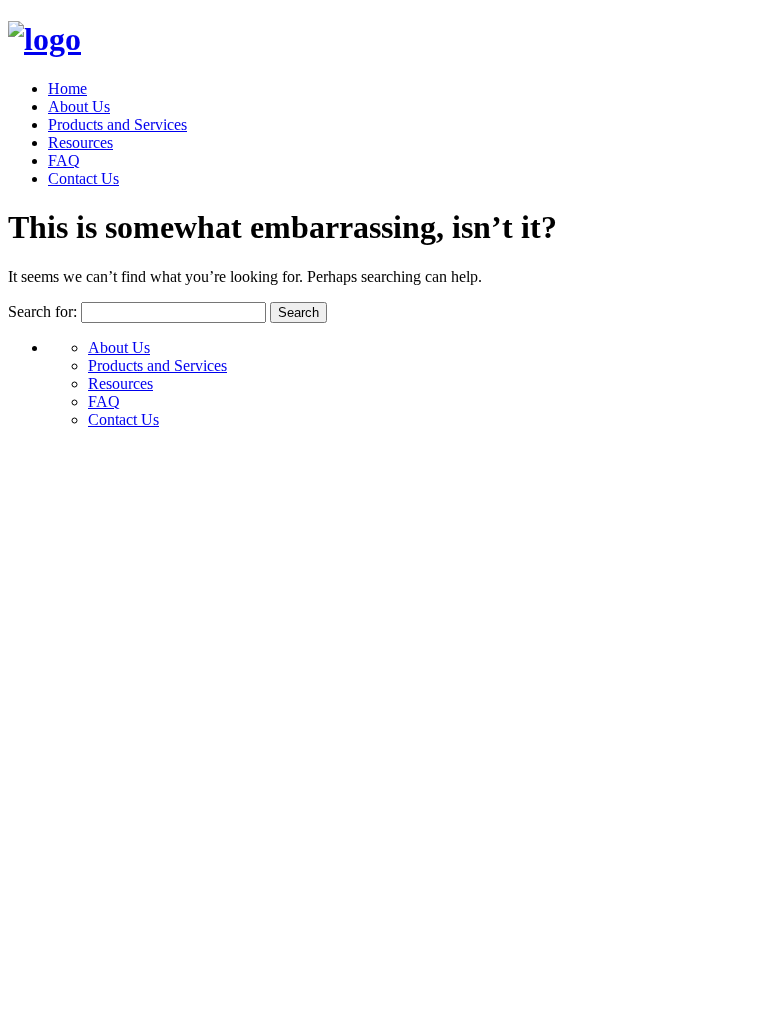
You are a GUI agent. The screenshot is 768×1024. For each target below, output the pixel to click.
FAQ (64, 160)
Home (67, 88)
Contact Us (83, 178)
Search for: (42, 311)
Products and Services (117, 124)
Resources (80, 142)
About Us (79, 106)
